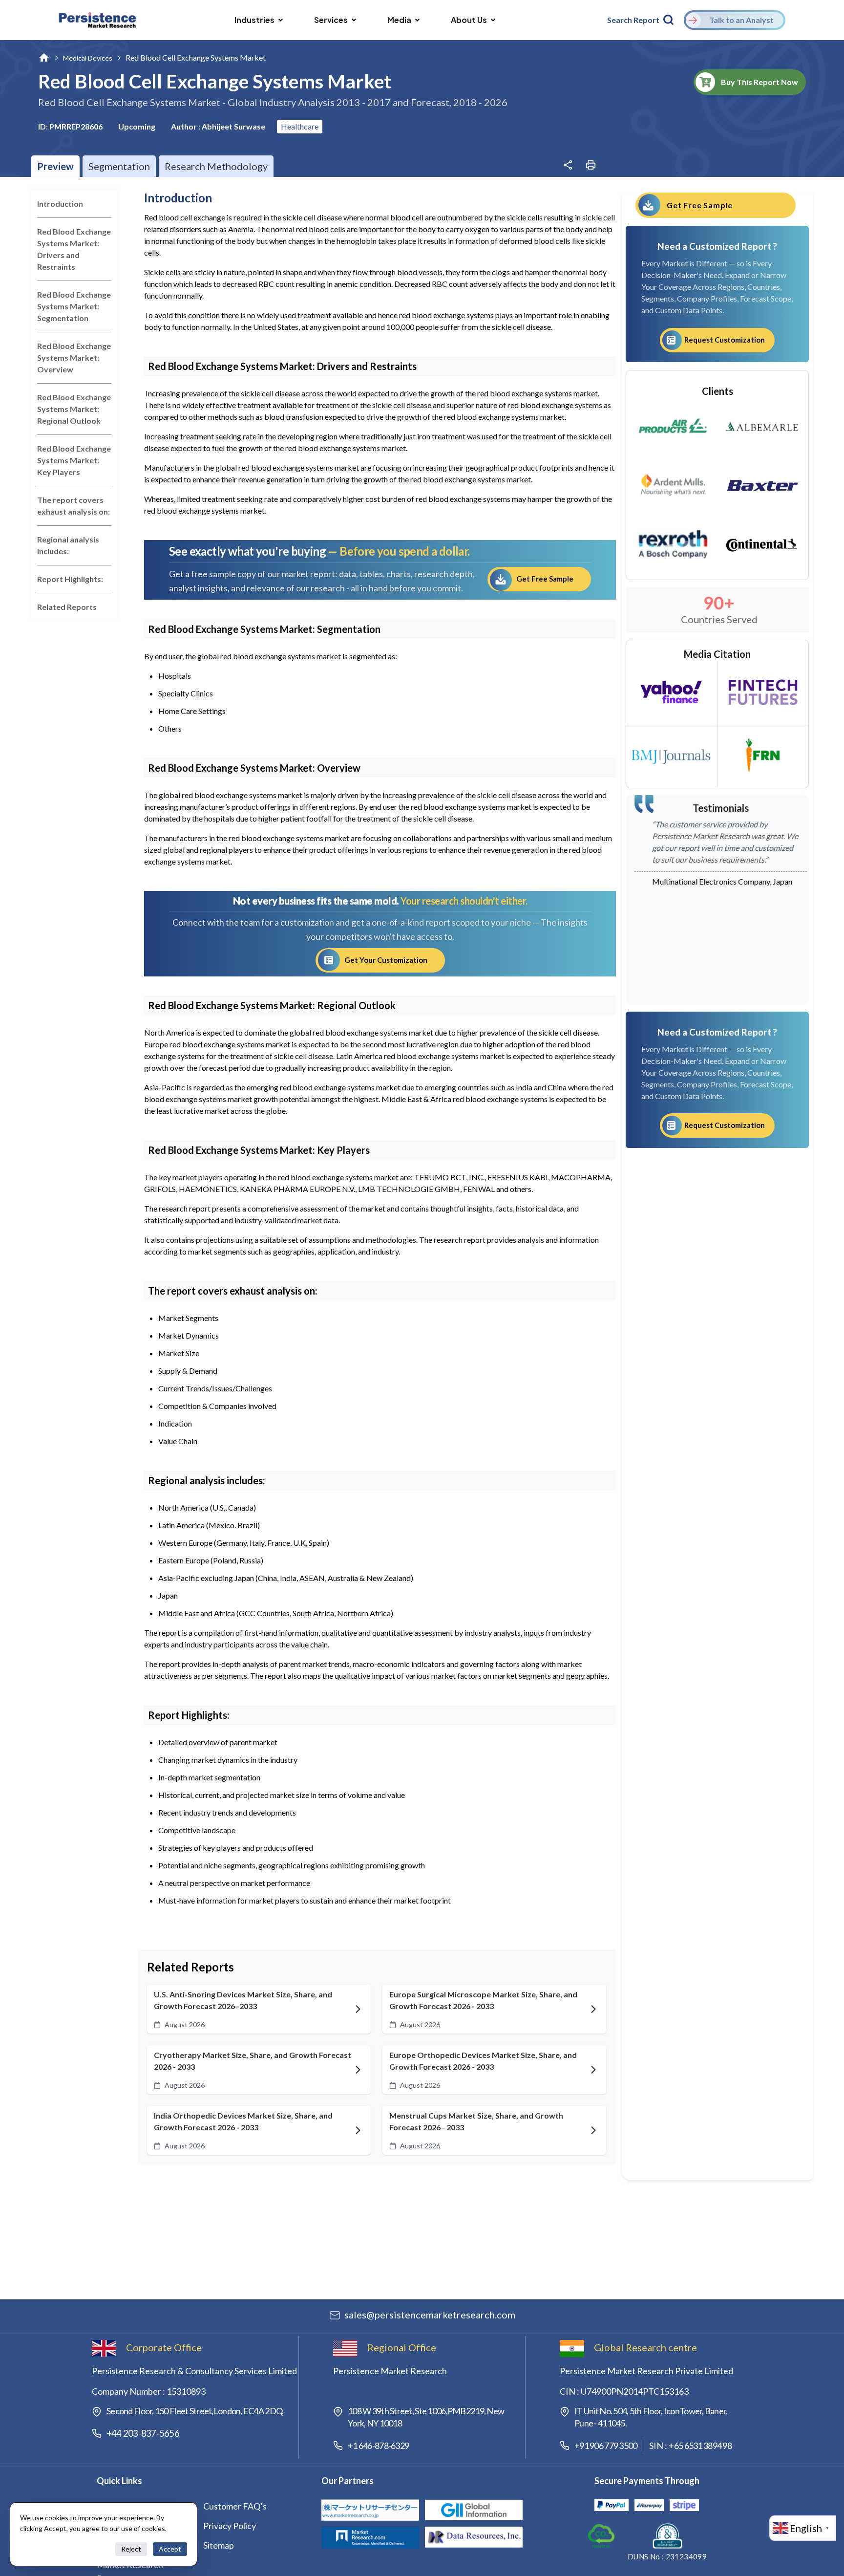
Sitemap (219, 2545)
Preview (55, 166)
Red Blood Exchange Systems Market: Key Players (74, 460)
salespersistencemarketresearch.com (430, 2315)
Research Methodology (216, 166)
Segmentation (119, 166)
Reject (131, 2549)
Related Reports (67, 607)
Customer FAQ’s (235, 2506)
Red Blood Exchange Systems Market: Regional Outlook (74, 409)
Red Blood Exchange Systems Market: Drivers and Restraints (74, 249)
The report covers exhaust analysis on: (74, 506)
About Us (469, 20)
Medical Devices (88, 58)
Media (399, 20)
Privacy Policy (230, 2526)
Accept (170, 2549)
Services (331, 20)
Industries (254, 20)
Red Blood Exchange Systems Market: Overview (74, 357)
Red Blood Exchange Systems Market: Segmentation (74, 306)
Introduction (60, 204)
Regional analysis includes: (68, 545)
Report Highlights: (70, 579)
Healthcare (300, 126)
